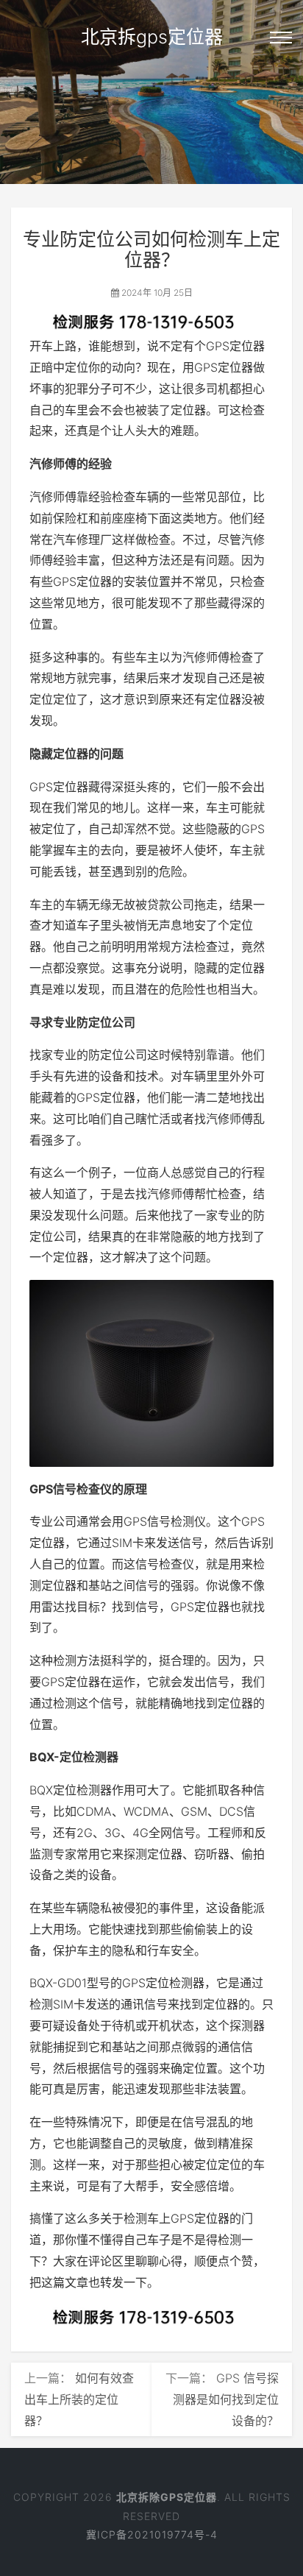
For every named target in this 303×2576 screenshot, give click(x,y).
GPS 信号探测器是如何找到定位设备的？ (226, 2399)
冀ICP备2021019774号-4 (152, 2534)
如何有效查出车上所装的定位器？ (79, 2399)
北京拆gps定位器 (152, 37)
